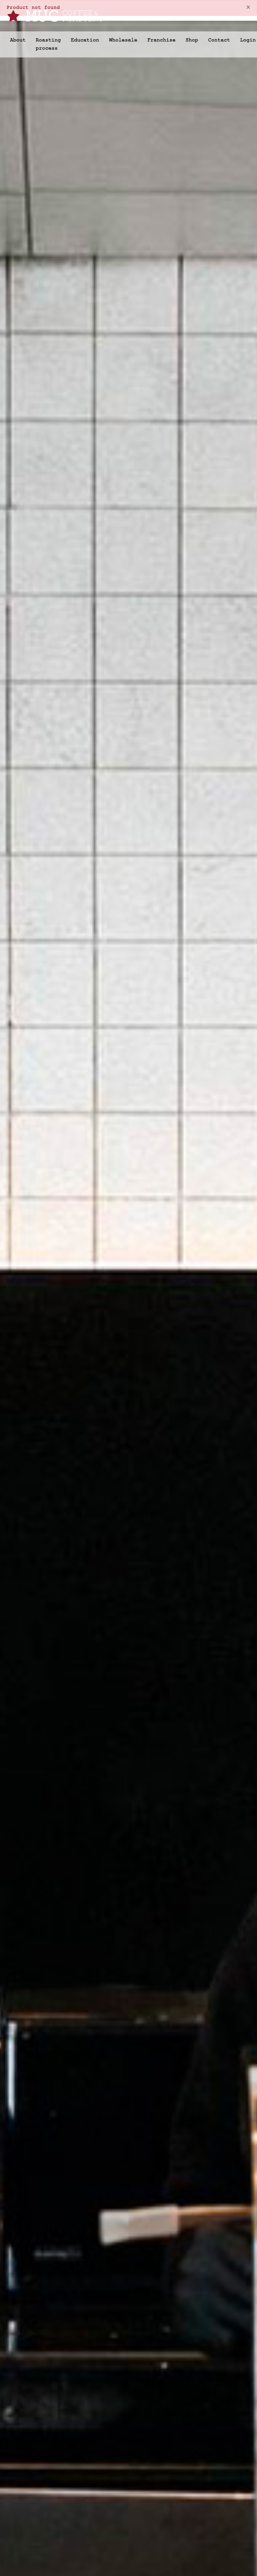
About (18, 40)
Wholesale (123, 40)
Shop (192, 40)
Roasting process (48, 44)
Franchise (161, 40)
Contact (219, 40)
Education (85, 40)
